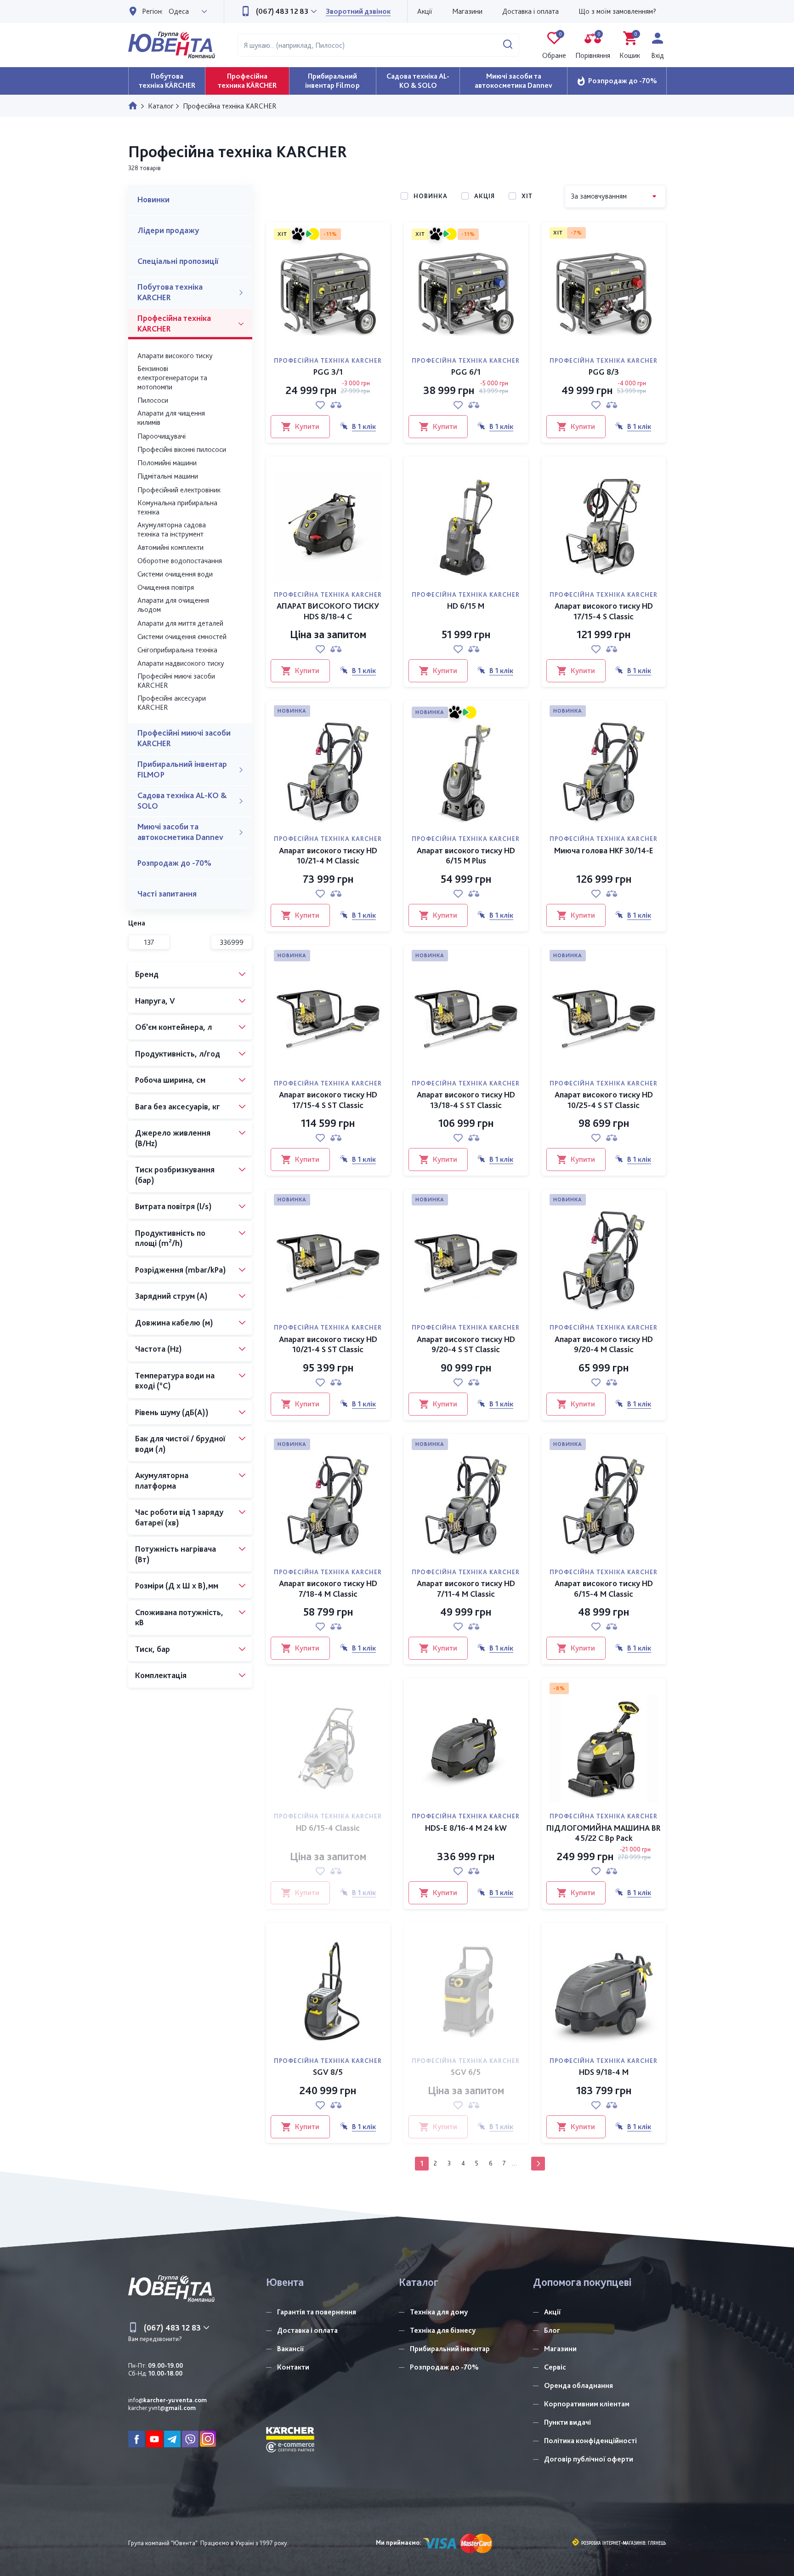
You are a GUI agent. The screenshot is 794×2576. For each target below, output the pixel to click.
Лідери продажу (168, 230)
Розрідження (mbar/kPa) (181, 1270)
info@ (167, 2400)
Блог (552, 2330)
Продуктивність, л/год (178, 1054)
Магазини (467, 11)
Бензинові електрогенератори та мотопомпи (172, 378)
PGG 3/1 (328, 372)
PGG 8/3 (604, 372)
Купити (307, 426)
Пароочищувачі (162, 436)
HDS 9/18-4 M (604, 2072)
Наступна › (538, 2164)
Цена (137, 923)
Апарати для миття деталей (180, 623)
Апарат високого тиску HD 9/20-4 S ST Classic (466, 1344)
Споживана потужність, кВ (179, 1617)
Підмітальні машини (168, 476)
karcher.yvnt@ (162, 2408)
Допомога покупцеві (582, 2282)
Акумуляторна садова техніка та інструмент (172, 529)
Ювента (285, 2282)
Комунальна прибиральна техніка (177, 507)
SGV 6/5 (466, 2072)
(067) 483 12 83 (281, 11)
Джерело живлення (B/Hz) (173, 1138)
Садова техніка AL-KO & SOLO (418, 81)
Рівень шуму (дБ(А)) (172, 1412)
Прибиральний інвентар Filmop (332, 81)
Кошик (630, 46)
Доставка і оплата (530, 11)
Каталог (419, 2282)
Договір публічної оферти (589, 2459)
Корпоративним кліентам (587, 2404)
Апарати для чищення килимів (171, 418)
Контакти (293, 2367)
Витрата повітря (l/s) (173, 1206)
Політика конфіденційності (590, 2441)
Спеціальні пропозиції (178, 261)
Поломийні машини (167, 463)
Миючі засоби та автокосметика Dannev (513, 81)
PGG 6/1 (466, 372)
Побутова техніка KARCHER (170, 292)
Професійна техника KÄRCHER (247, 81)
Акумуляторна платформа (162, 1480)
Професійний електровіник (179, 490)
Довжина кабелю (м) (174, 1322)
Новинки (153, 199)
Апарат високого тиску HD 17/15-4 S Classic (604, 611)
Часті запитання (167, 894)
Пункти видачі (567, 2422)
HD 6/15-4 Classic (328, 1828)
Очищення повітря (166, 587)
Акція (485, 196)
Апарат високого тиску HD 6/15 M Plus (466, 856)
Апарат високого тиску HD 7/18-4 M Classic (328, 1588)
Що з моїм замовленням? (617, 11)
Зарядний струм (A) (171, 1296)
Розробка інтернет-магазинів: (614, 2543)
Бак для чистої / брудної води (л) (180, 1444)
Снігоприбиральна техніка (177, 650)
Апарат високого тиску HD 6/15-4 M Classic (604, 1588)
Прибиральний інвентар (450, 2349)
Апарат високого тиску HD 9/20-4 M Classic (604, 1344)
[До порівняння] (336, 405)
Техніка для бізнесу (443, 2330)
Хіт (527, 196)
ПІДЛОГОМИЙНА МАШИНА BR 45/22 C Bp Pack (604, 1833)
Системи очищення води (175, 574)
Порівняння (593, 46)
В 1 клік (364, 426)
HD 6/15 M (466, 606)
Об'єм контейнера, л (173, 1027)
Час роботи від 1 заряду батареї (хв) (179, 1517)
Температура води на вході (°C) (175, 1381)
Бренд (147, 974)
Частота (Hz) (159, 1349)
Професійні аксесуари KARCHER (172, 703)
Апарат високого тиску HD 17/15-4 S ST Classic (328, 1100)
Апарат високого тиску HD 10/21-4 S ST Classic (328, 1344)
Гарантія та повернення (317, 2312)
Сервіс (555, 2367)
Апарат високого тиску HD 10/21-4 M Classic (328, 856)
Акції (425, 11)
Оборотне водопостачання (180, 561)
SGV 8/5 (328, 2072)
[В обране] (320, 405)
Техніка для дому (439, 2312)
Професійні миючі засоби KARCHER (176, 681)
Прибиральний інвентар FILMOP (182, 769)
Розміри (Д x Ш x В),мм (177, 1585)
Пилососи (153, 400)
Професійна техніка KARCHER (174, 323)
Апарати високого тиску (175, 356)
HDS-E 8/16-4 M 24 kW (466, 1828)
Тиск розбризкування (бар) (175, 1175)
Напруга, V (155, 1001)
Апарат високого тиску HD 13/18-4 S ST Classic (466, 1100)
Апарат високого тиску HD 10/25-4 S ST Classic (604, 1100)
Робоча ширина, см (170, 1080)
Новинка (431, 196)
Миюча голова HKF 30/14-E (604, 850)
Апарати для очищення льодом (173, 605)
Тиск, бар (153, 1649)
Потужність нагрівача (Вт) (176, 1554)
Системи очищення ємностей (182, 637)
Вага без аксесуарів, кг (178, 1106)
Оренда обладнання (578, 2385)
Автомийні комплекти (170, 547)
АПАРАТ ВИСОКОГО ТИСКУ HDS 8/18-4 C (328, 611)
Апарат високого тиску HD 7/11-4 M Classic (466, 1588)
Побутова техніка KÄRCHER (167, 81)
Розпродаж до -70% (623, 81)
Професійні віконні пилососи (182, 449)
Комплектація (161, 1675)
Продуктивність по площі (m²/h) (170, 1238)
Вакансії (291, 2349)
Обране (554, 46)
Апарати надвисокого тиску (181, 663)
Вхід (658, 55)
